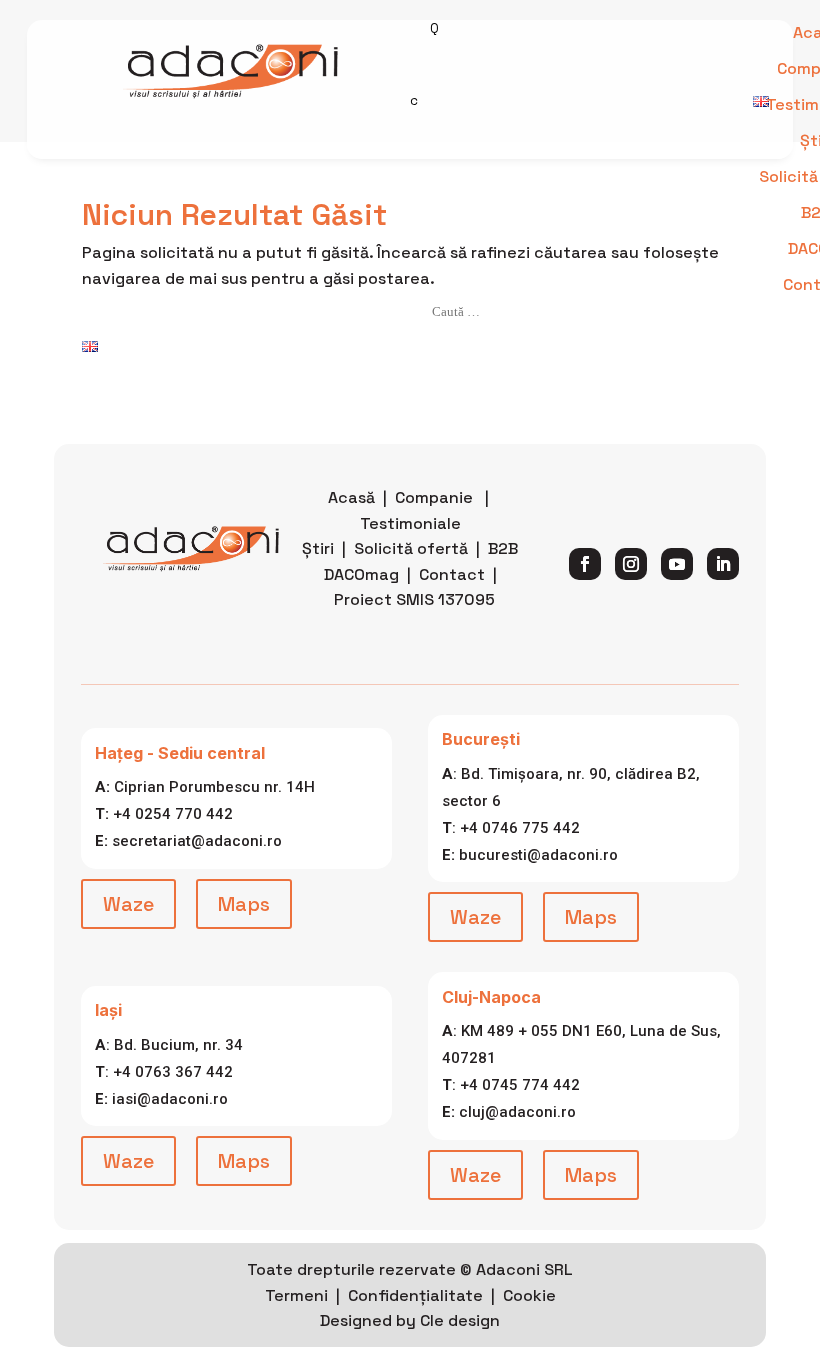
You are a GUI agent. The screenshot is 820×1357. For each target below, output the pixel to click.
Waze (128, 904)
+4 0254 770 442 (173, 814)
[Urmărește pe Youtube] (677, 564)
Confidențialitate (415, 1295)
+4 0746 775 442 (520, 828)
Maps (244, 904)
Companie (434, 497)
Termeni (296, 1295)
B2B (503, 548)
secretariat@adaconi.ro (197, 841)
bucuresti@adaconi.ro (538, 855)
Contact (452, 574)
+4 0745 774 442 (520, 1085)
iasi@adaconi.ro (170, 1099)
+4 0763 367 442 (173, 1072)
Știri (318, 548)
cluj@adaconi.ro (517, 1112)
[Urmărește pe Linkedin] (723, 564)
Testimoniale (410, 523)
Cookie (529, 1295)
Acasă (351, 497)
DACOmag (361, 574)
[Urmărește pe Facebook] (585, 564)
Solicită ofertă (411, 548)
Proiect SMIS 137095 (414, 599)
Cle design (460, 1320)
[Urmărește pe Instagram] (631, 564)
